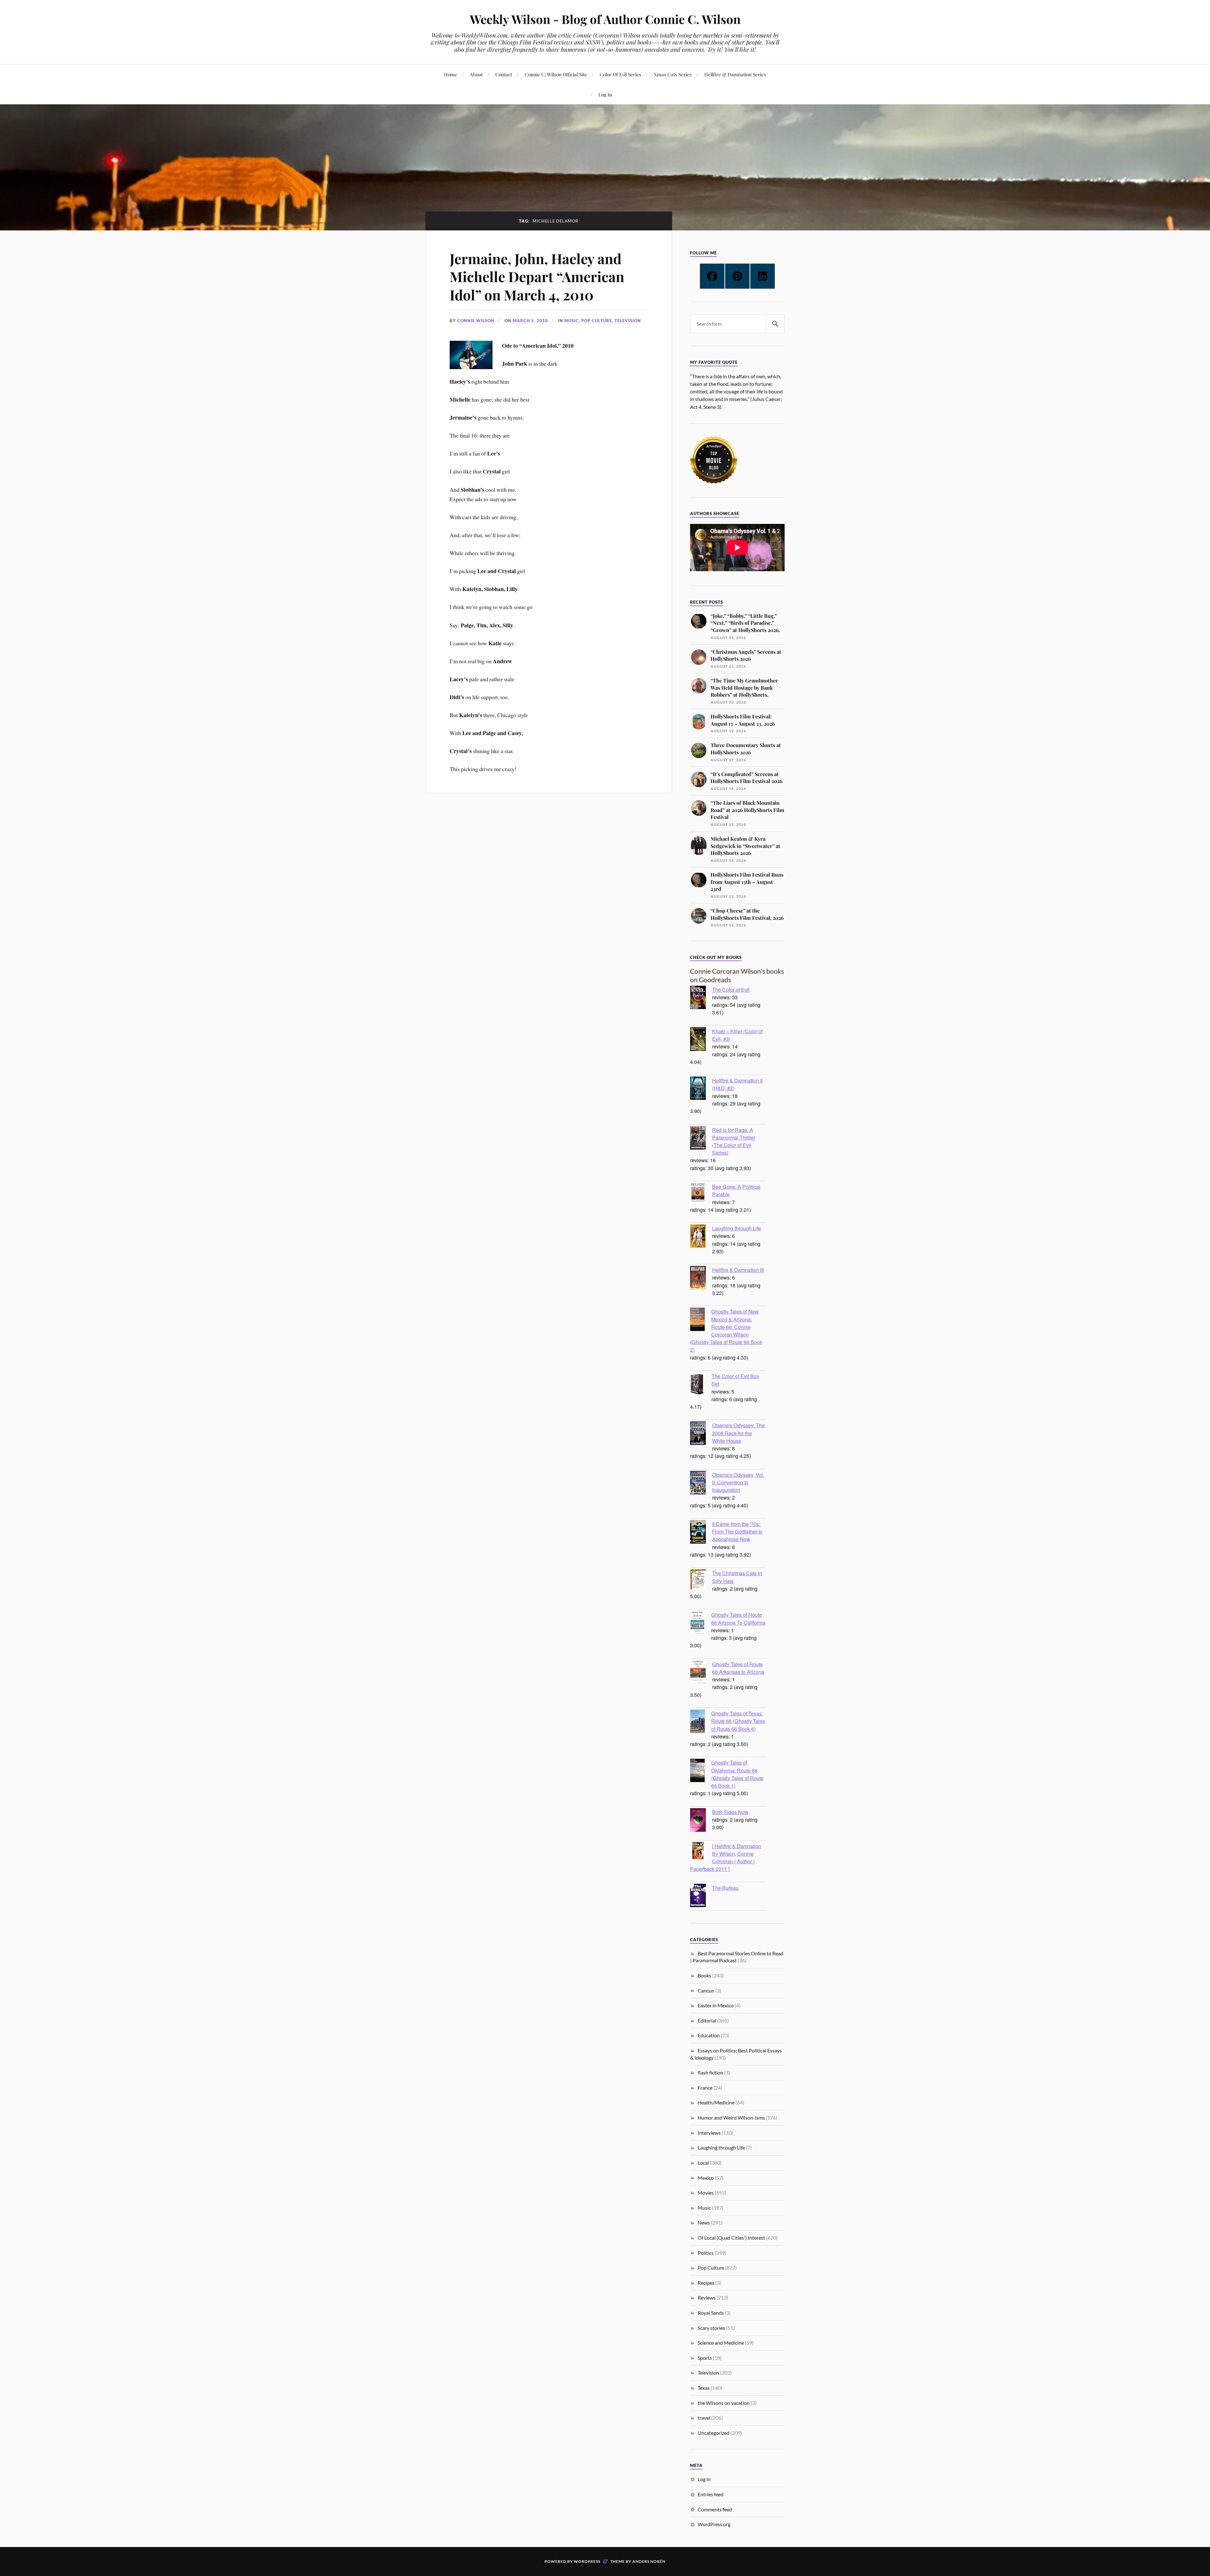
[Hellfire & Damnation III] (701, 1279)
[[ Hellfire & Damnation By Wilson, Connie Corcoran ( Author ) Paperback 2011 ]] (701, 1851)
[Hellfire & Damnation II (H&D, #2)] (701, 1089)
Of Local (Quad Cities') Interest (731, 2238)
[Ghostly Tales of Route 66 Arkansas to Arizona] (701, 1673)
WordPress (587, 2561)
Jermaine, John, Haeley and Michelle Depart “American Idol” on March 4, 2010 (537, 276)
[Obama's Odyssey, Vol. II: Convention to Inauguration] (701, 1483)
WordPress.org (714, 2524)
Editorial (707, 2020)
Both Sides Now (730, 1812)
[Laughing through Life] (701, 1237)
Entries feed (711, 2494)
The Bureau (725, 1888)
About (476, 74)
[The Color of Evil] (701, 998)
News (704, 2222)
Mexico (706, 2178)
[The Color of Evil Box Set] (701, 1385)
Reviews (707, 2298)
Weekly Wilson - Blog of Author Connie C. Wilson (605, 19)
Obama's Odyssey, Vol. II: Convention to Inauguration (738, 1482)
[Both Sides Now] (701, 1821)
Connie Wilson (476, 321)
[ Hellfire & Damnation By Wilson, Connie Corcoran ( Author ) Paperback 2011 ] (726, 1857)
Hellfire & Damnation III (738, 1270)
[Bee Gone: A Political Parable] (701, 1194)
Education (709, 2035)
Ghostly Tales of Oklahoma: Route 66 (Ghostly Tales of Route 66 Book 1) (737, 1774)
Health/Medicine (716, 2102)
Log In (605, 94)
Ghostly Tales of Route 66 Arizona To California (738, 1618)
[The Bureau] (701, 1896)
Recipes (706, 2283)
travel (704, 2418)
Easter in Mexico (716, 2005)
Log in (704, 2479)
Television (628, 321)
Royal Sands (711, 2313)
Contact (504, 74)
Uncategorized (714, 2433)
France (705, 2088)
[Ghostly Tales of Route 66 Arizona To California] (701, 1623)
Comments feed (715, 2509)
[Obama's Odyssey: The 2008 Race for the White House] (701, 1434)
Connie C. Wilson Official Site (556, 74)
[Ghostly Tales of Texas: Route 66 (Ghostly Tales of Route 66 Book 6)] (701, 1722)
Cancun (706, 1990)
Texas (704, 2388)
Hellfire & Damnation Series (735, 74)
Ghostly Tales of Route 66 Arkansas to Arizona (738, 1668)
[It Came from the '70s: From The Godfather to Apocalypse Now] (701, 1533)
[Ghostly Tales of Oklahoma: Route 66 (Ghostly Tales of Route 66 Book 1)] (701, 1771)
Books (704, 1975)
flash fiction (710, 2072)
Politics (706, 2253)
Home (451, 74)
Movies (706, 2193)
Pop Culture (597, 321)
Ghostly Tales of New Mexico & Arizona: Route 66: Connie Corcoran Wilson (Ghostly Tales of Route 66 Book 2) (726, 1330)
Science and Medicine (721, 2343)
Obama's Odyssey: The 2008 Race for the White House (738, 1433)
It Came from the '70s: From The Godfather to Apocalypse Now (737, 1531)
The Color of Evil (731, 989)
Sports (705, 2358)
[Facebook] (712, 276)
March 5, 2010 (530, 321)
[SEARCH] (775, 324)
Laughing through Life (737, 1228)
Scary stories (711, 2328)
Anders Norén (649, 2561)
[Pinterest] (737, 276)
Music (572, 321)
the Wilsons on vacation (724, 2403)
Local (703, 2163)
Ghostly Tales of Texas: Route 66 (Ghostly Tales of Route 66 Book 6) (738, 1721)
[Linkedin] (763, 276)
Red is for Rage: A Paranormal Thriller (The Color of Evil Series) (734, 1141)
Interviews (709, 2133)
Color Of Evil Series (620, 74)
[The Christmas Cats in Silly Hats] (701, 1580)
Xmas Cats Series (673, 74)
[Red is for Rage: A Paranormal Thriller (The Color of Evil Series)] (701, 1139)
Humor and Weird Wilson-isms (731, 2118)
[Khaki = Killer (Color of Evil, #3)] (701, 1040)
